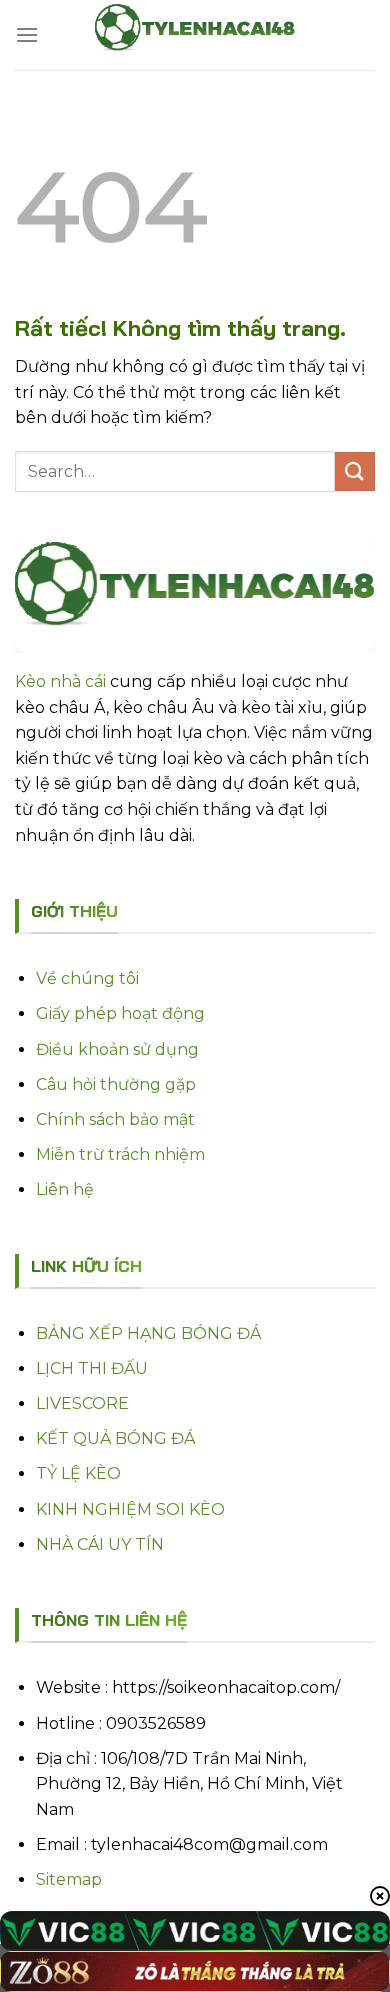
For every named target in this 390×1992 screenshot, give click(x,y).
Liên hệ (65, 1189)
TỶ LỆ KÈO (78, 1473)
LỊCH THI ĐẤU (92, 1368)
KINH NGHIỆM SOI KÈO (130, 1509)
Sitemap (69, 1879)
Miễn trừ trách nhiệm (120, 1154)
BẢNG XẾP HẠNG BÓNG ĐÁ (148, 1333)
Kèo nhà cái (60, 681)
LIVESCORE (82, 1403)
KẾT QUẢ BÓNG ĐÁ (115, 1438)
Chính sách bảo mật (115, 1119)
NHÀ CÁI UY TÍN (100, 1544)
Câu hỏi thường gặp (116, 1084)
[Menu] (27, 34)
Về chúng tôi (87, 978)
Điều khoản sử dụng (117, 1049)
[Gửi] (355, 471)
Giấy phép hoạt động (120, 1013)
